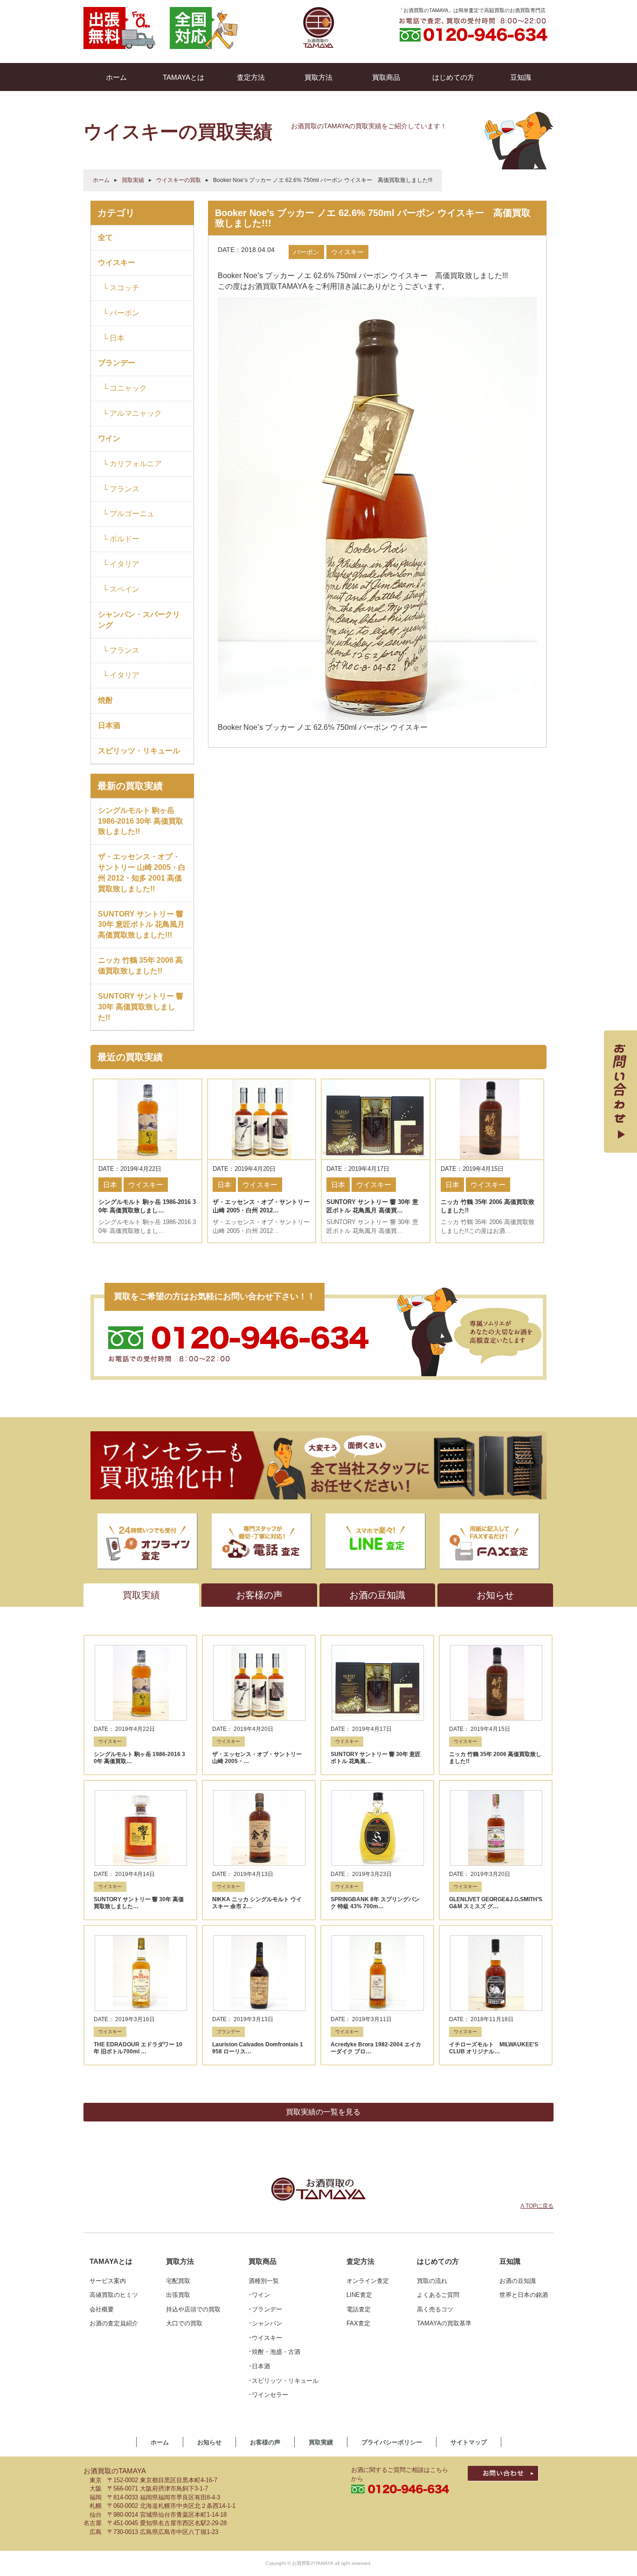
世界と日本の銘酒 (524, 2295)
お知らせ (209, 2442)
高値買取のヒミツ (114, 2295)
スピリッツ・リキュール (139, 751)
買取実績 (133, 180)
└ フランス (121, 489)
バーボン (306, 252)
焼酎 (105, 700)
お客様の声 (265, 2442)
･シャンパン (265, 2323)
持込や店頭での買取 (193, 2309)
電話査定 (359, 2309)
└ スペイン (121, 589)
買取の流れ (432, 2281)
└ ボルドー (121, 539)
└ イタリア (121, 564)
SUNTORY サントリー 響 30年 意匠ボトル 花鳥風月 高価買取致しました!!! (141, 925)
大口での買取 (184, 2323)
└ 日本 (114, 338)
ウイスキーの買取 (179, 180)
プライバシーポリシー (392, 2442)
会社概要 (102, 2309)
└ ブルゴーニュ (128, 514)
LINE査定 (359, 2295)
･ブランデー (265, 2309)
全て (105, 237)
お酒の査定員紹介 (114, 2323)
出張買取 (178, 2295)
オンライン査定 (368, 2281)
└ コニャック (125, 388)
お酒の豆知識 (518, 2281)
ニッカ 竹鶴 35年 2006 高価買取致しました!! (140, 966)
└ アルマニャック (132, 413)
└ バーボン (121, 313)
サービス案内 (108, 2281)
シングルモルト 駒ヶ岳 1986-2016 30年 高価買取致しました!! (141, 821)
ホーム (101, 180)
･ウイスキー (265, 2338)
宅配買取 (178, 2281)
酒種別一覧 (264, 2281)
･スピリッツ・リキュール (284, 2381)
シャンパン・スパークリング (139, 620)
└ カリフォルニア (132, 464)
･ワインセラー (268, 2395)
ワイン (109, 438)
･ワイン (259, 2295)
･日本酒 (259, 2366)
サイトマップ (469, 2442)
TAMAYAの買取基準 (444, 2323)
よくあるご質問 (438, 2295)
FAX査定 (358, 2323)
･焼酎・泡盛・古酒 (274, 2352)
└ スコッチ (121, 288)
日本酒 (109, 725)
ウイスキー (117, 262)
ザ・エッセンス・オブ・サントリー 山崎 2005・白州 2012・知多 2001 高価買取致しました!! (142, 873)
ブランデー (117, 363)
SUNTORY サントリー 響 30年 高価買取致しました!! (141, 1007)
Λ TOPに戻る (537, 2206)
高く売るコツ (435, 2309)
